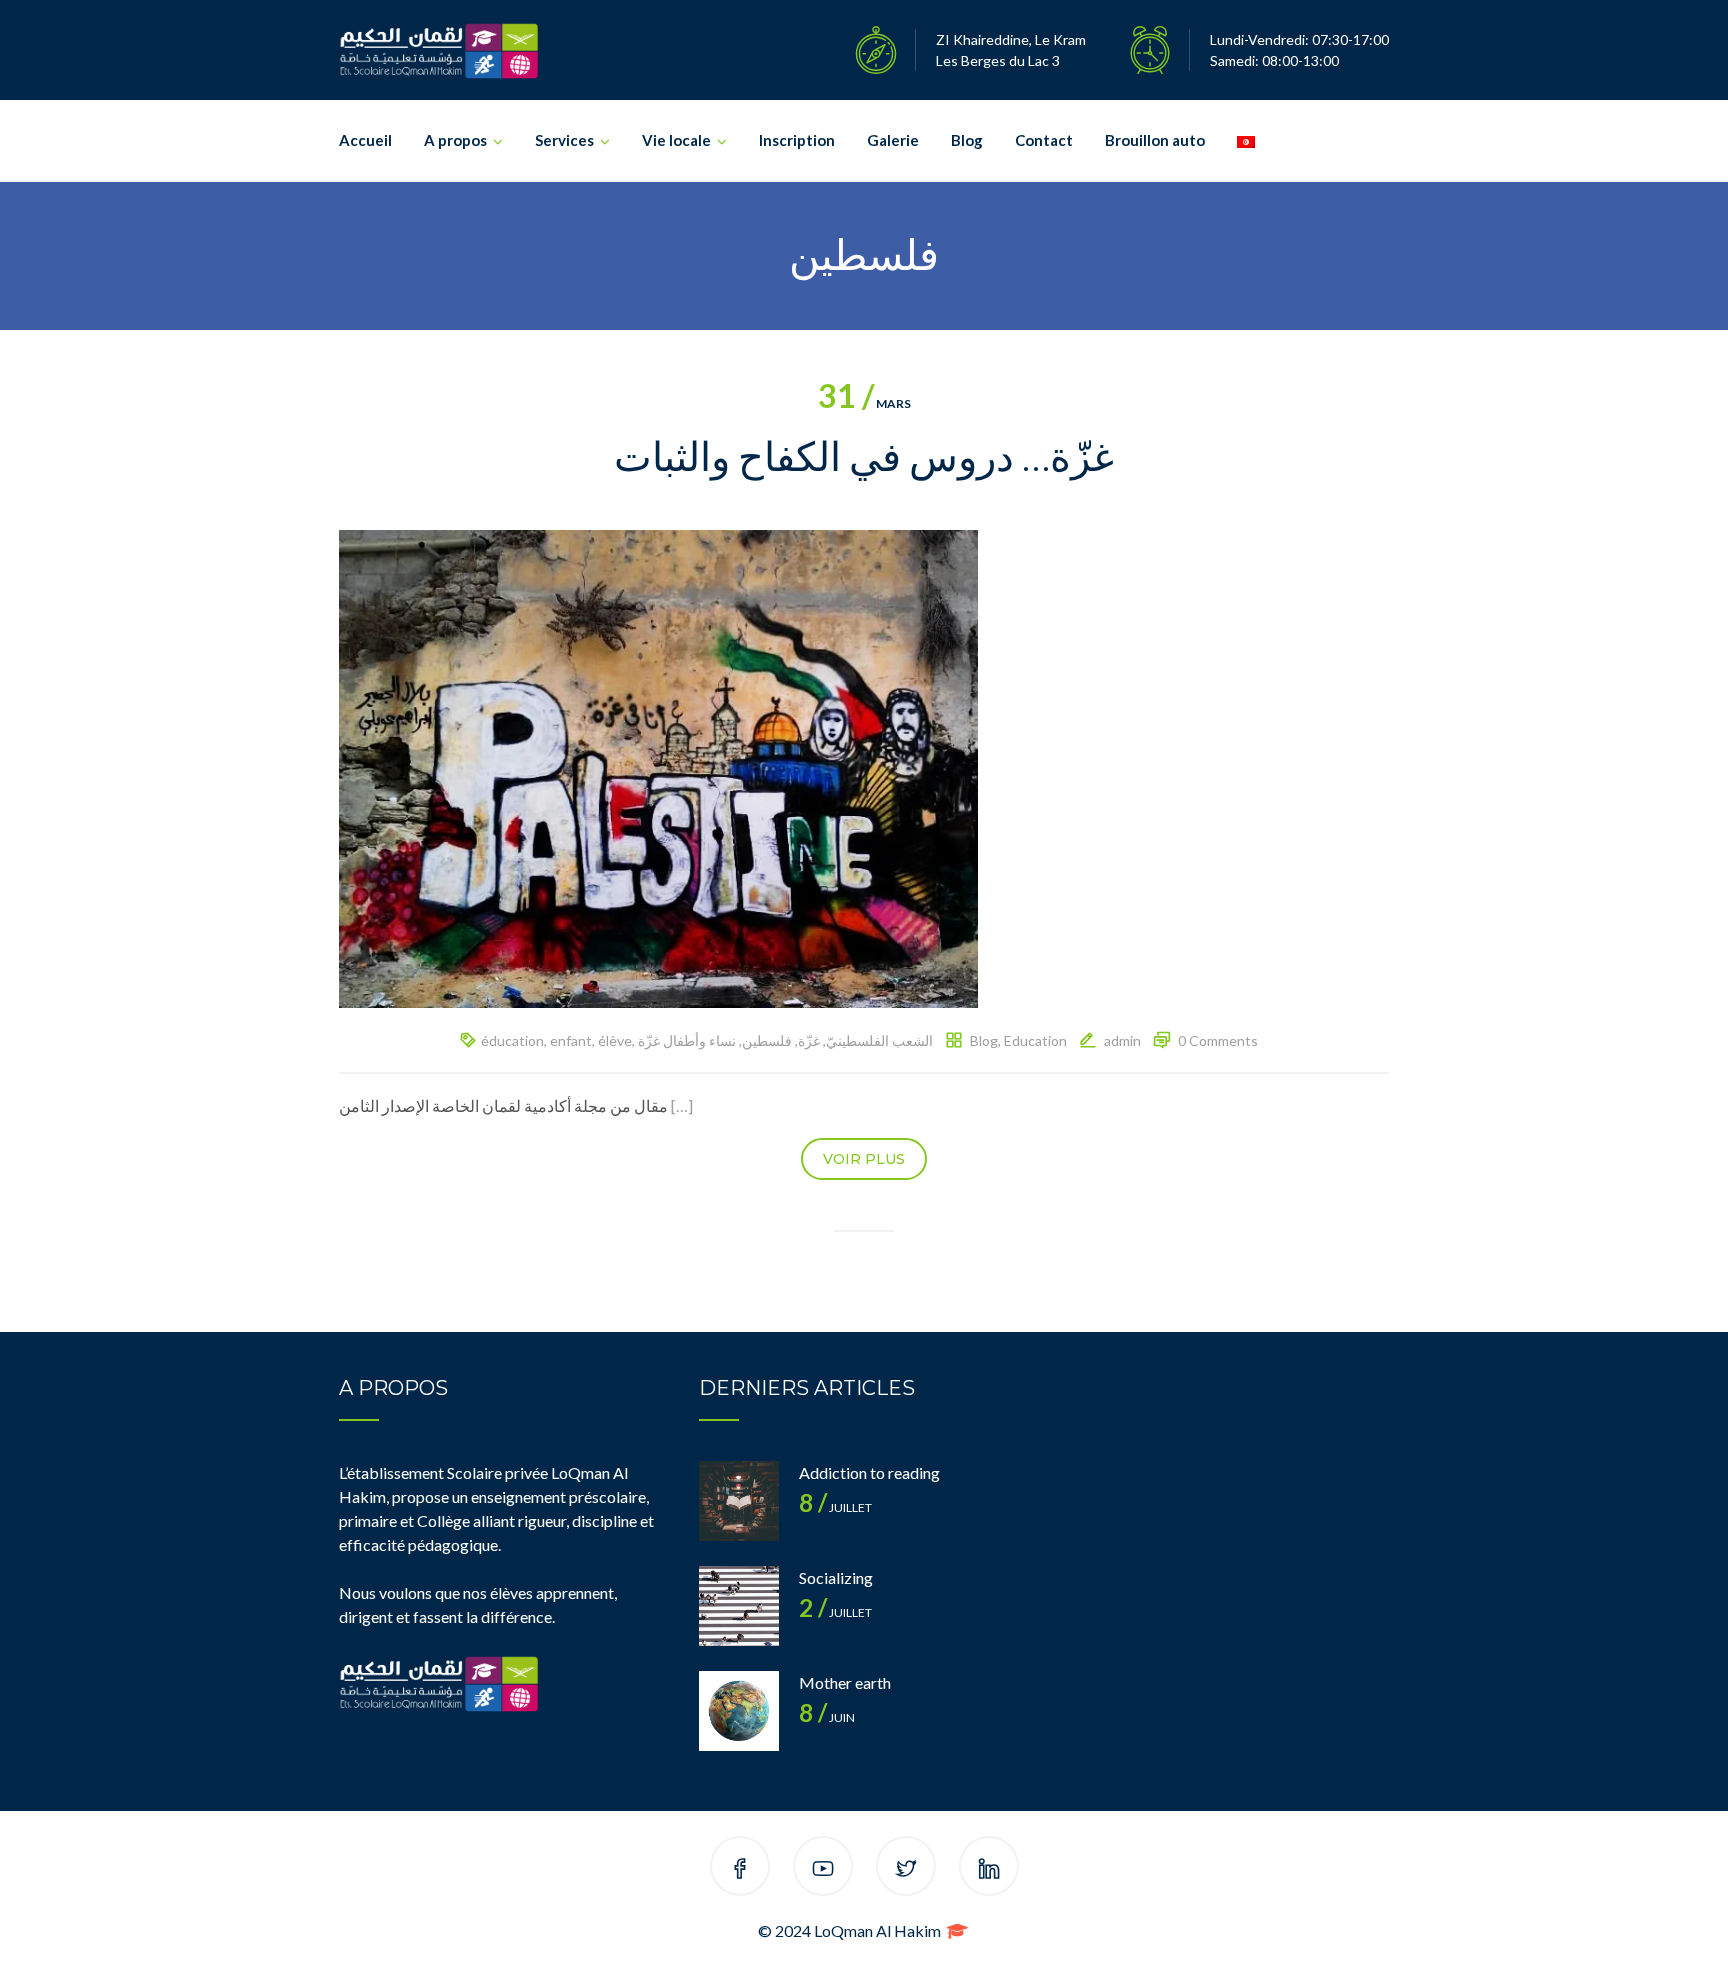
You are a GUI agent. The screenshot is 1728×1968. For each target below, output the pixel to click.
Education (1035, 1040)
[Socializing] (739, 1606)
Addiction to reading (869, 1472)
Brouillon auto (1155, 140)
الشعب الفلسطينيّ (879, 1040)
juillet (835, 1507)
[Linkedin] (989, 1869)
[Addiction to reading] (739, 1501)
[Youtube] (823, 1869)
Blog (967, 140)
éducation (512, 1040)
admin (1122, 1040)
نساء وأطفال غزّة (687, 1040)
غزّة (809, 1040)
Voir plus (864, 1159)
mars (864, 403)
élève (615, 1040)
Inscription (797, 140)
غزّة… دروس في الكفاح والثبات (864, 456)
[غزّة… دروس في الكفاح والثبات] (658, 766)
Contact (1044, 140)
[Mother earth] (739, 1711)
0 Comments (1218, 1040)
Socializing (836, 1577)
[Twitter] (906, 1869)
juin (827, 1717)
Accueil (365, 140)
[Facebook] (740, 1869)
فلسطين (767, 1040)
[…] (682, 1105)
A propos (455, 140)
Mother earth (845, 1682)
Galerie (893, 140)
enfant (571, 1040)
